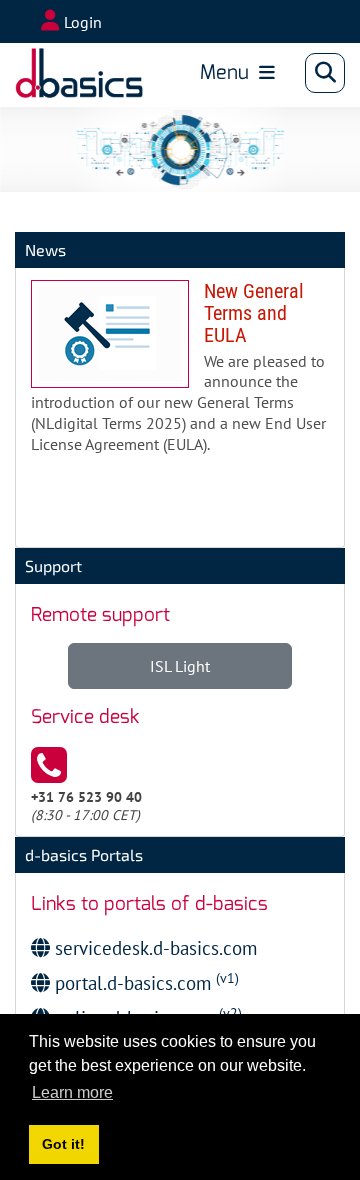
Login (83, 22)
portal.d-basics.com (144, 982)
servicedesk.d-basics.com (153, 947)
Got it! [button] (63, 1144)
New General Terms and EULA (180, 375)
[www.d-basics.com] (79, 73)
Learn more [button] (72, 1092)
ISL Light (180, 666)
